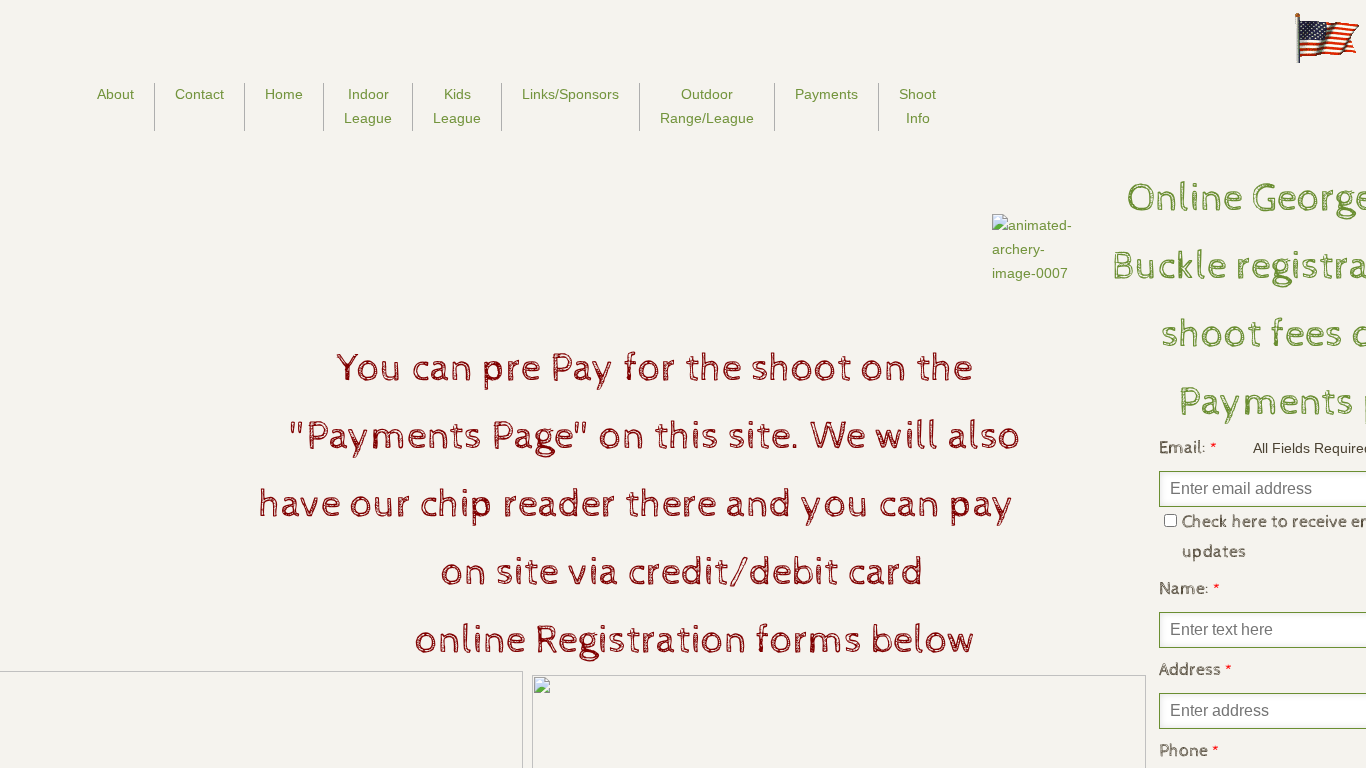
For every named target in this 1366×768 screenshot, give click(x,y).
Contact (199, 94)
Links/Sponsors (570, 94)
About (115, 94)
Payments (826, 94)
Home (284, 94)
